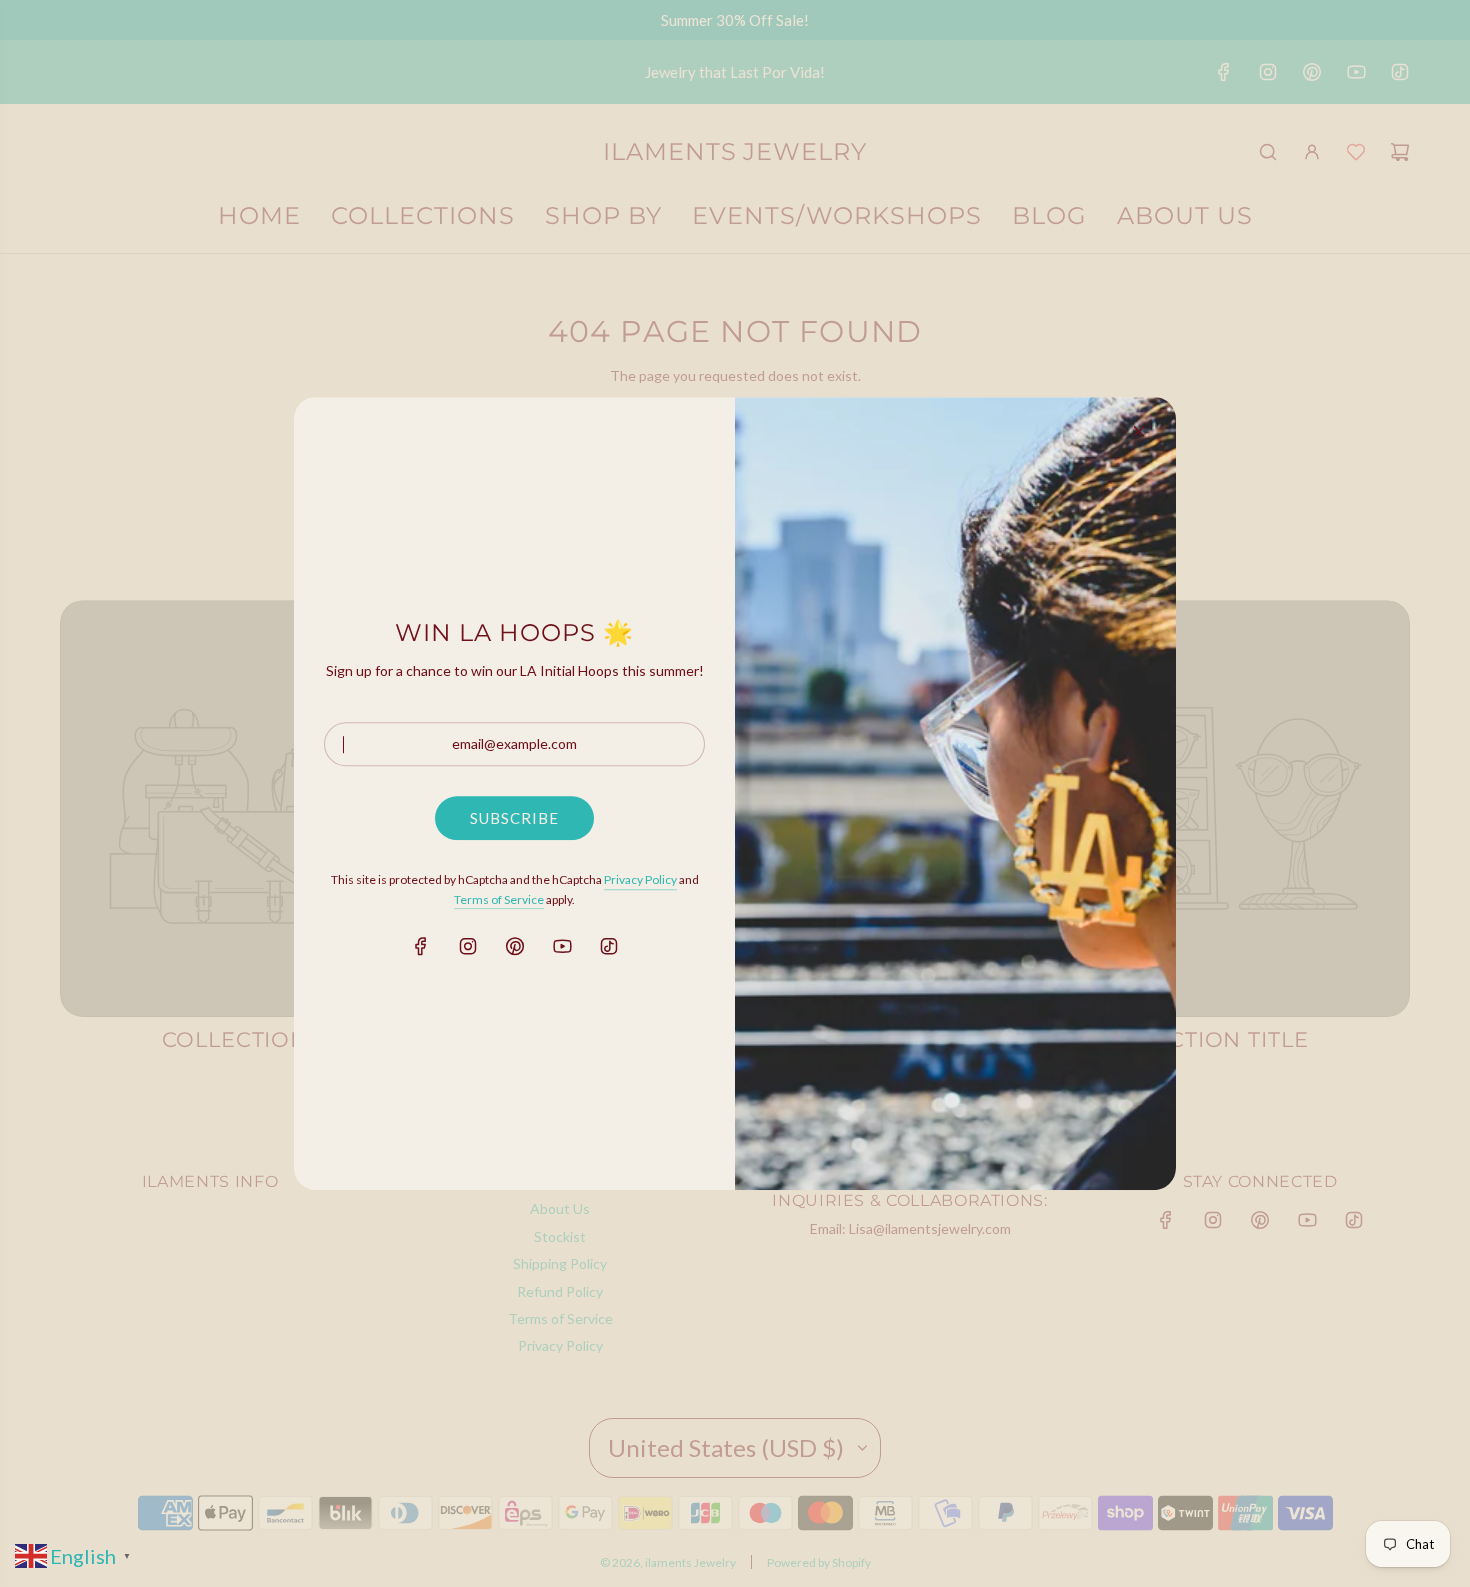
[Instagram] (468, 946)
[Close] (1139, 431)
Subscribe (514, 819)
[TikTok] (609, 946)
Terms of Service (499, 899)
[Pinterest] (515, 946)
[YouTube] (562, 946)
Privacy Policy (640, 880)
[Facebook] (421, 946)
